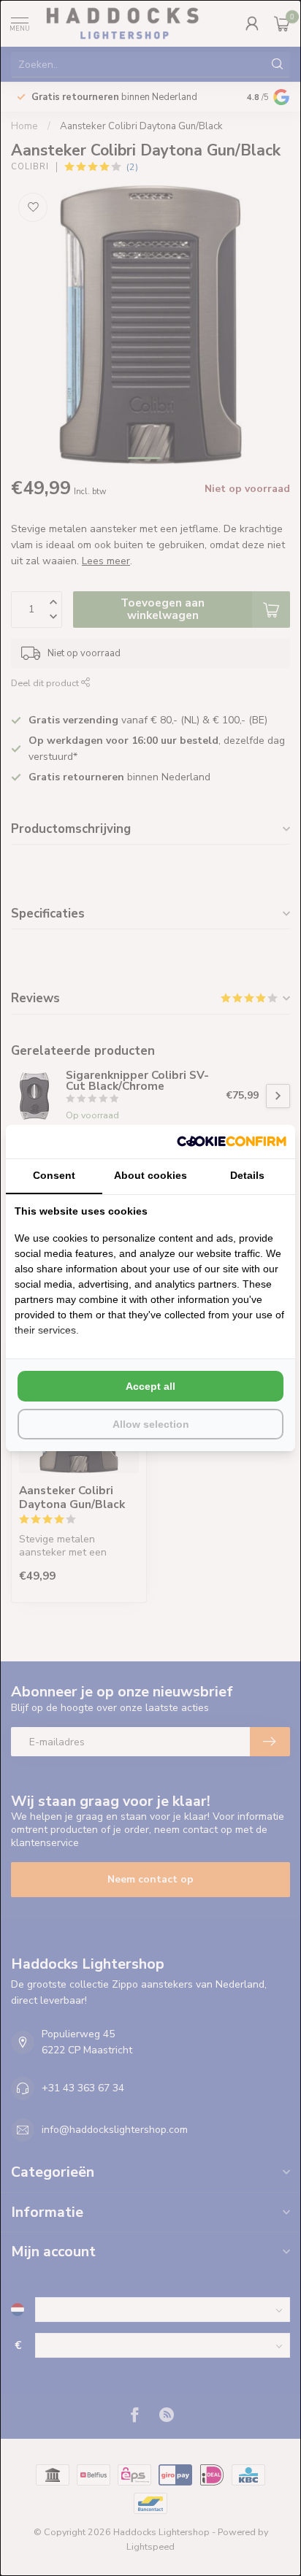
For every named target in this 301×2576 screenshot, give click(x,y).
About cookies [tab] (150, 1175)
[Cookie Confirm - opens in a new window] (232, 1142)
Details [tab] (247, 1175)
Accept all (150, 1386)
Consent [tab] (54, 1175)
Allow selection (151, 1424)
